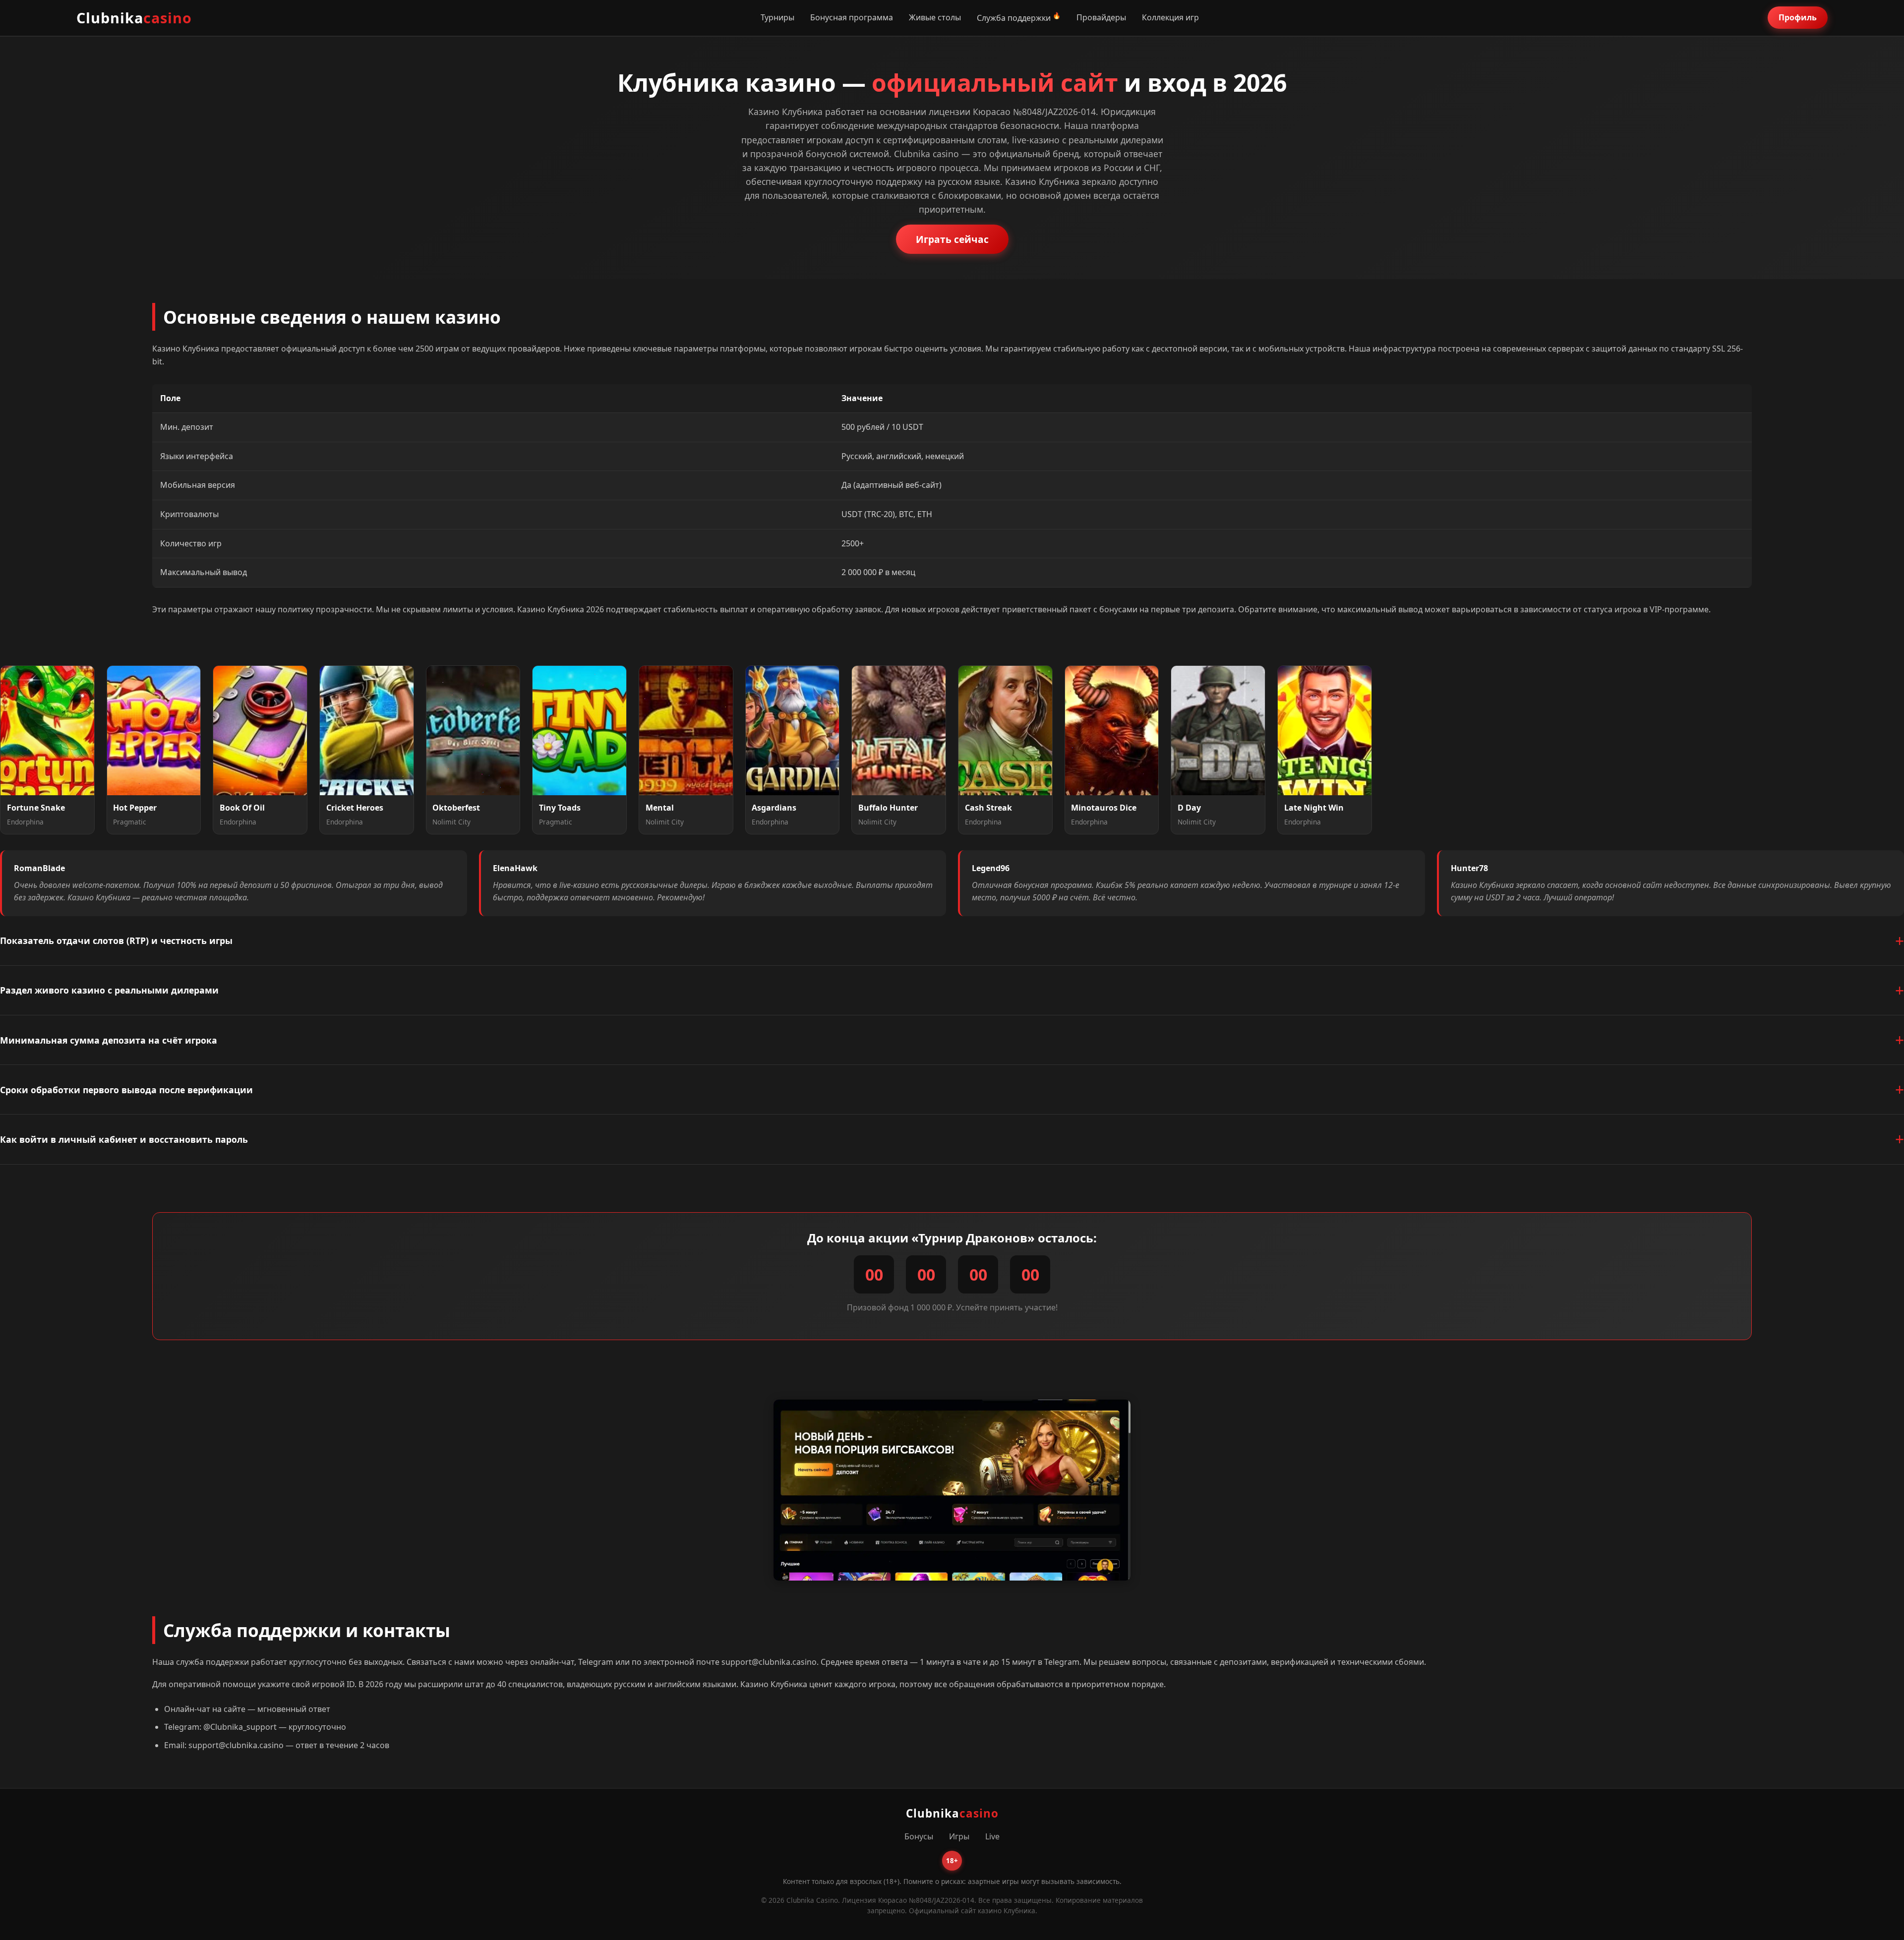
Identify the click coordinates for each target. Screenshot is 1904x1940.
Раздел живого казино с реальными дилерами (109, 990)
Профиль (1798, 17)
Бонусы (919, 1836)
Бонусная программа (852, 17)
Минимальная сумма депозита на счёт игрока (109, 1040)
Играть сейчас (952, 239)
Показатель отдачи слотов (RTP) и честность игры (116, 941)
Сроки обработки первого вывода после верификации (126, 1090)
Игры (959, 1836)
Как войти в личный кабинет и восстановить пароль (124, 1139)
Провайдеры (1101, 17)
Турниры (777, 17)
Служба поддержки (1014, 18)
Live (992, 1836)
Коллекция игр (1170, 17)
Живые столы (935, 17)
